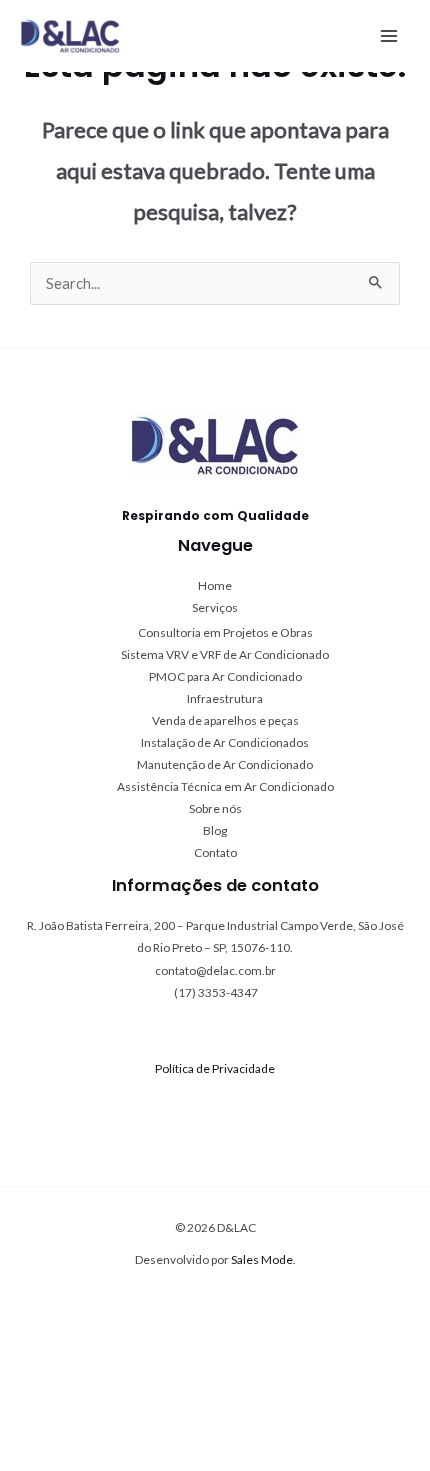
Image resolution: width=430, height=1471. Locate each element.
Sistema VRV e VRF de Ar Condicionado (225, 654)
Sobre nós (215, 808)
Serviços (215, 607)
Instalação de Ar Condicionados (225, 742)
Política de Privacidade (215, 1068)
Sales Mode (262, 1259)
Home (215, 585)
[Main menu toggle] (389, 36)
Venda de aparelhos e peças (225, 720)
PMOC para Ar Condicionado (225, 676)
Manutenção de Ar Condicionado (225, 764)
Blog (215, 830)
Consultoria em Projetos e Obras (225, 632)
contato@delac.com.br (215, 970)
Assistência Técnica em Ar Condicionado (225, 786)
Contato (215, 852)
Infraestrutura (225, 698)
